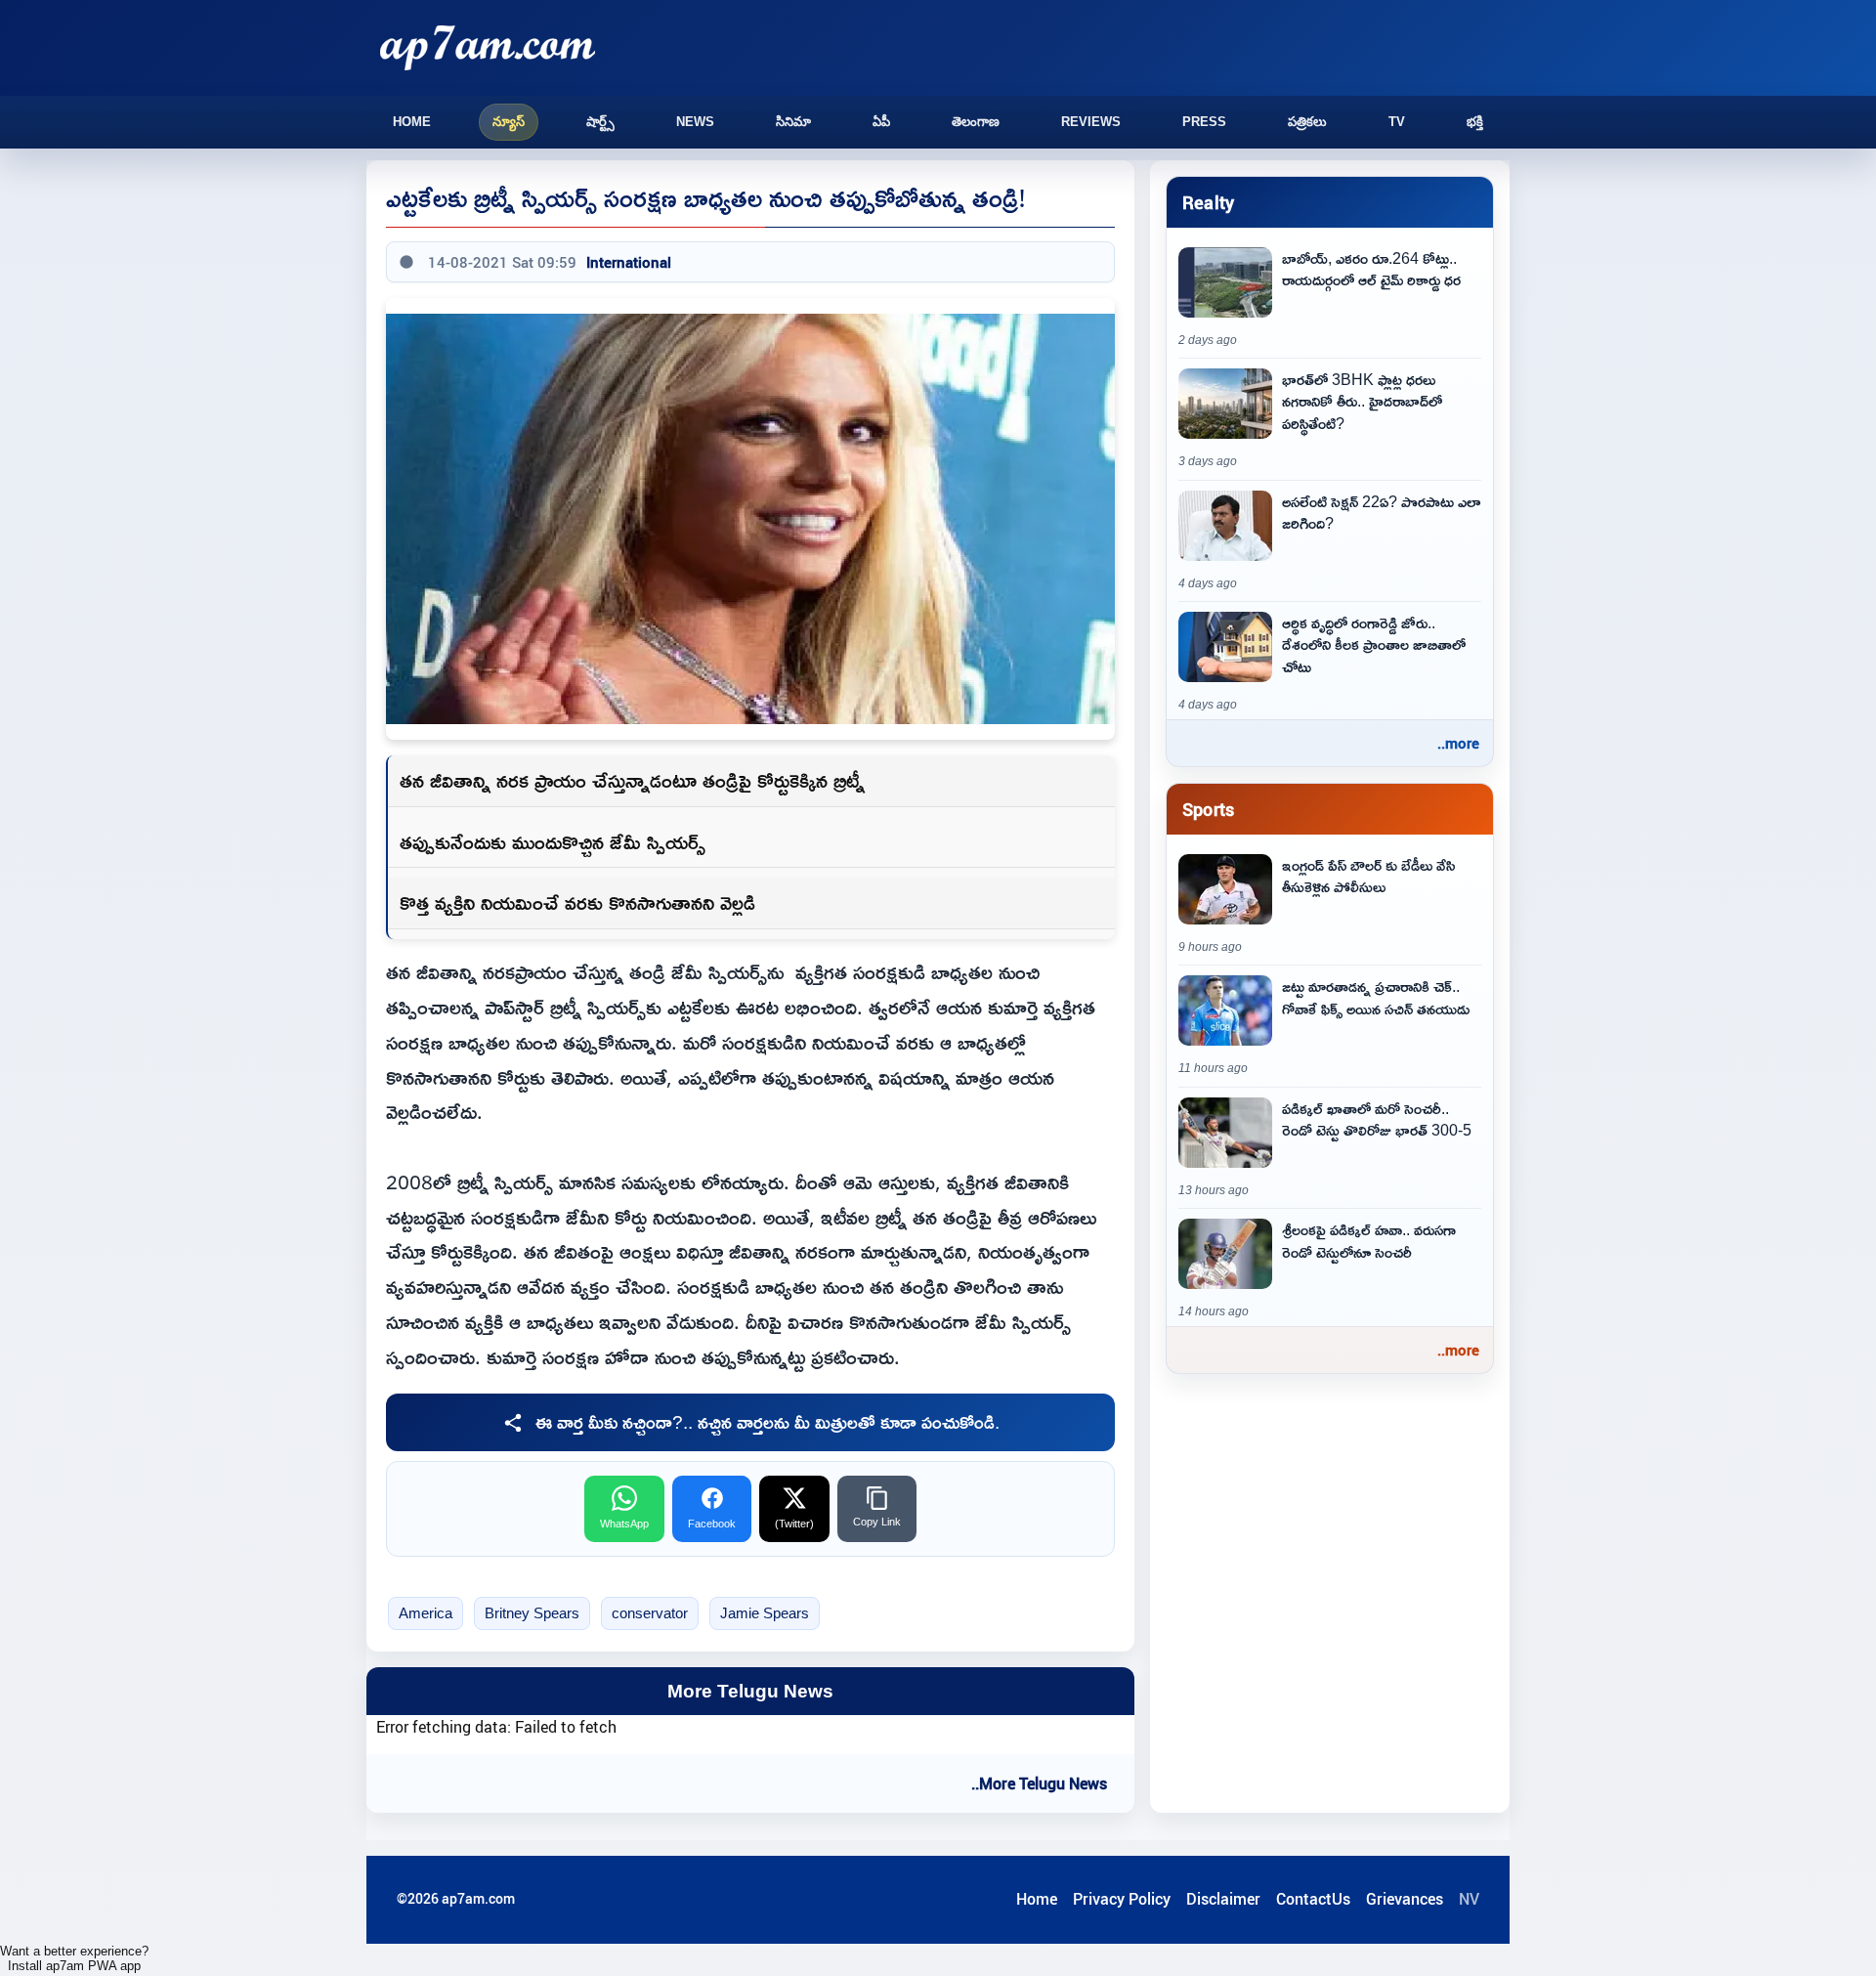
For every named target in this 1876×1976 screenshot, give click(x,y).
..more (1458, 743)
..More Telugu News (1039, 1783)
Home (412, 122)
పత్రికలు (1307, 122)
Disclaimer (1223, 1899)
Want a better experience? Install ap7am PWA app (74, 1958)
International (629, 262)
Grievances (1405, 1899)
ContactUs (1313, 1899)
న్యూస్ (509, 122)
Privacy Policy (1122, 1899)
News (695, 122)
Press (1204, 122)
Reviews (1091, 122)
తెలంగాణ (976, 122)
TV (1397, 122)
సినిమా (793, 122)
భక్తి (1475, 122)
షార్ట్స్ (600, 122)
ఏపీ (881, 122)
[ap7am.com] (488, 47)
